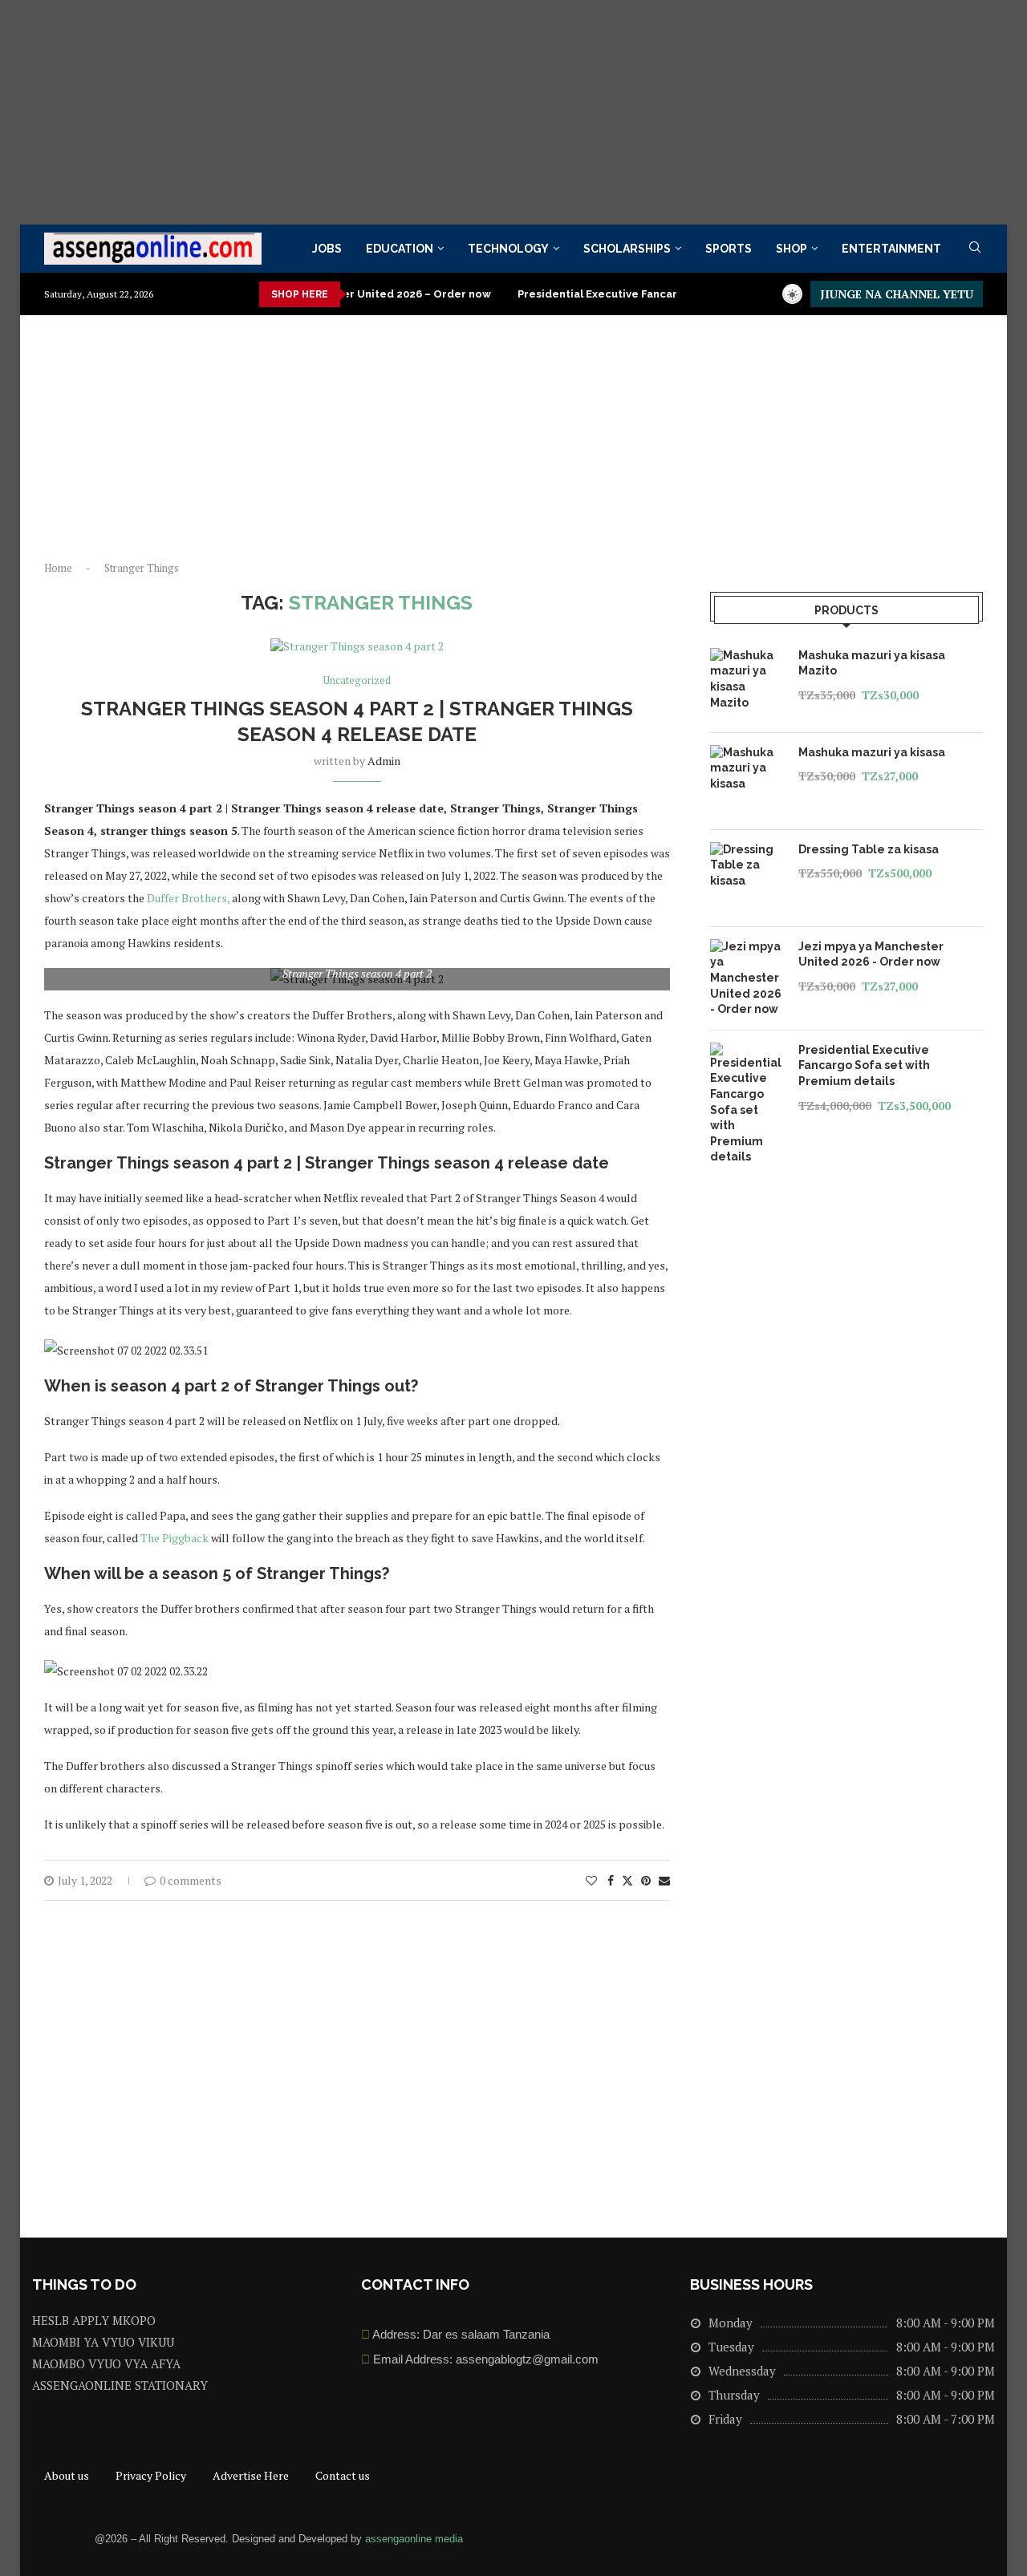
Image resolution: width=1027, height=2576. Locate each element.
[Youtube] (914, 2537)
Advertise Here (251, 2475)
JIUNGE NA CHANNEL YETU (897, 294)
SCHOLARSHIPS (627, 249)
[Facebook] (816, 2537)
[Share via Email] (664, 1880)
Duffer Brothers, (187, 898)
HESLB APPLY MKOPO (94, 2321)
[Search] (975, 249)
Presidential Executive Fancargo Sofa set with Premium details (645, 294)
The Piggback (175, 1538)
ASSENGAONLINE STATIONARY (120, 2386)
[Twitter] (865, 2537)
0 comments (191, 1880)
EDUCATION (400, 249)
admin (384, 761)
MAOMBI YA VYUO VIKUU (103, 2342)
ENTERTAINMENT (891, 249)
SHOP (792, 249)
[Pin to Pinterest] (646, 1880)
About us (67, 2475)
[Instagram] (963, 2537)
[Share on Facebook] (611, 1880)
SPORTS (729, 249)
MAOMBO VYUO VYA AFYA (106, 2364)
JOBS (327, 249)
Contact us (343, 2475)
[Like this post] (591, 1880)
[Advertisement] (481, 112)
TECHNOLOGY (508, 249)
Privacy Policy (151, 2475)
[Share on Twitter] (627, 1880)
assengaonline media (414, 2539)
